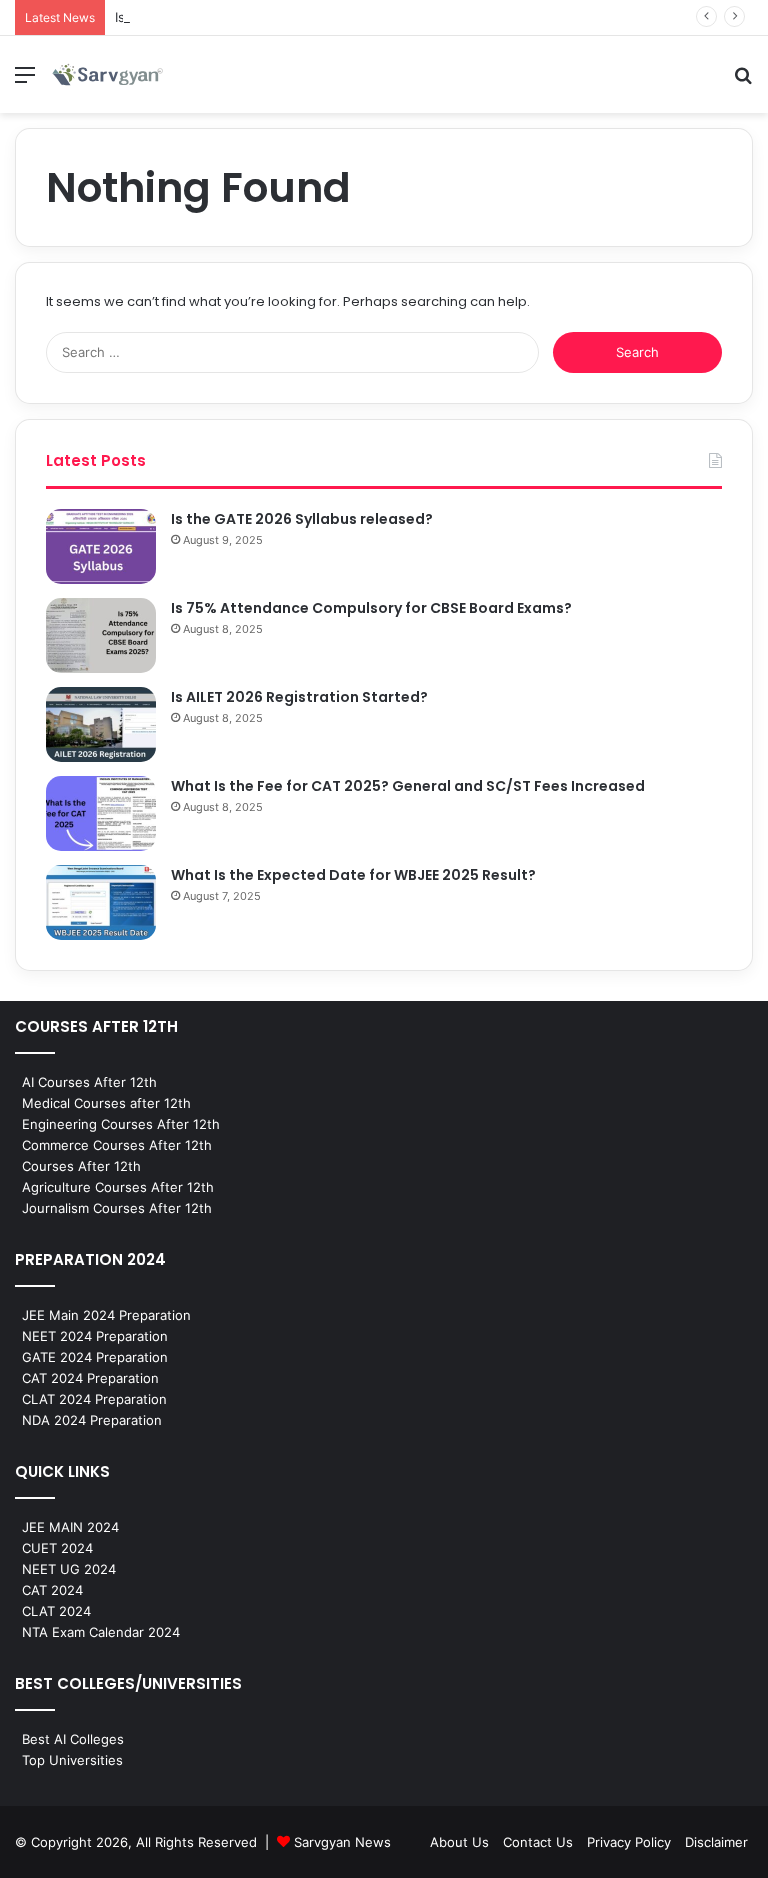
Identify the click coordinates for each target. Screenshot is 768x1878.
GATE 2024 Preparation (95, 1357)
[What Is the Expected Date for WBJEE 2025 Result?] (101, 902)
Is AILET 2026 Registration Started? (299, 697)
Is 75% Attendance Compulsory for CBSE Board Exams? (371, 608)
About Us (459, 1842)
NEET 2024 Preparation (95, 1336)
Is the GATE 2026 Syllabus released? (302, 519)
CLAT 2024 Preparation (94, 1399)
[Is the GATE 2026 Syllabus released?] (101, 546)
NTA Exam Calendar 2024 (101, 1632)
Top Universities (72, 1760)
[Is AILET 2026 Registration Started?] (101, 724)
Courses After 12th (81, 1166)
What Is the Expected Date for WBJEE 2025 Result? (353, 875)
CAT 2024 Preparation (90, 1378)
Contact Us (538, 1842)
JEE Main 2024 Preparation (106, 1315)
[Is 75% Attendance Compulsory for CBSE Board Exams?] (101, 635)
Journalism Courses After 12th (117, 1208)
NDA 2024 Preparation (92, 1420)
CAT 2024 (52, 1590)
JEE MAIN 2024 (70, 1527)
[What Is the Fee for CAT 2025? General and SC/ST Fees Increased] (101, 813)
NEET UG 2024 (69, 1569)
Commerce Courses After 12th (117, 1145)
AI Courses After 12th (89, 1082)
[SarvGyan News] (108, 74)
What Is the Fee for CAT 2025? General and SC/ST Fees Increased (408, 786)
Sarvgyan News (342, 1842)
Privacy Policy (629, 1842)
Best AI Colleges (73, 1739)
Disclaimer (716, 1842)
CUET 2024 (57, 1548)
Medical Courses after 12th (106, 1103)
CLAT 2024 (56, 1611)
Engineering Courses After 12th (121, 1124)
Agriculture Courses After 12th (118, 1187)
